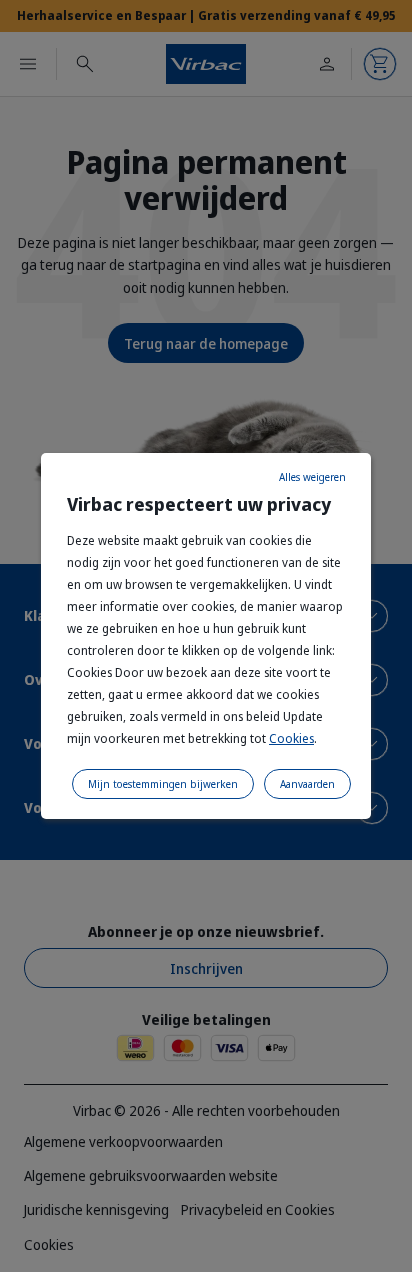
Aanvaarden (307, 784)
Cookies (291, 738)
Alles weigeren (312, 477)
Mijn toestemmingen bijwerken (163, 784)
